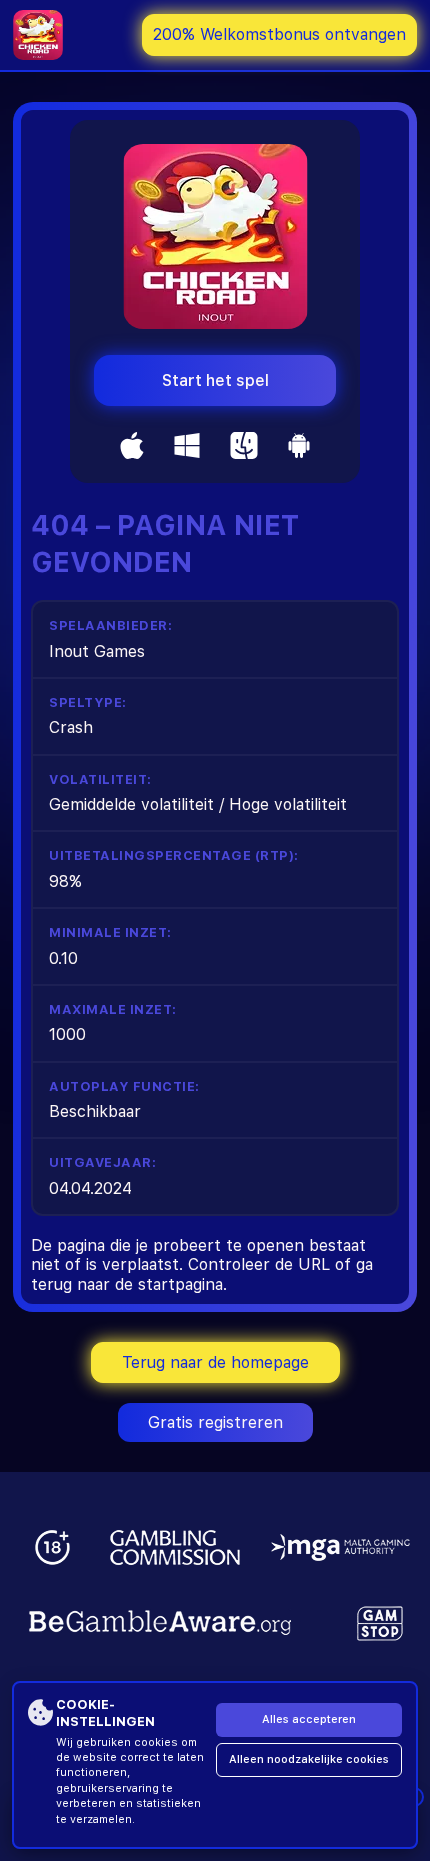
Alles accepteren (309, 1719)
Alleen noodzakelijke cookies (309, 1759)
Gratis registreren (215, 1422)
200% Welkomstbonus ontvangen (279, 34)
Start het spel (215, 380)
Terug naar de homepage (215, 1362)
